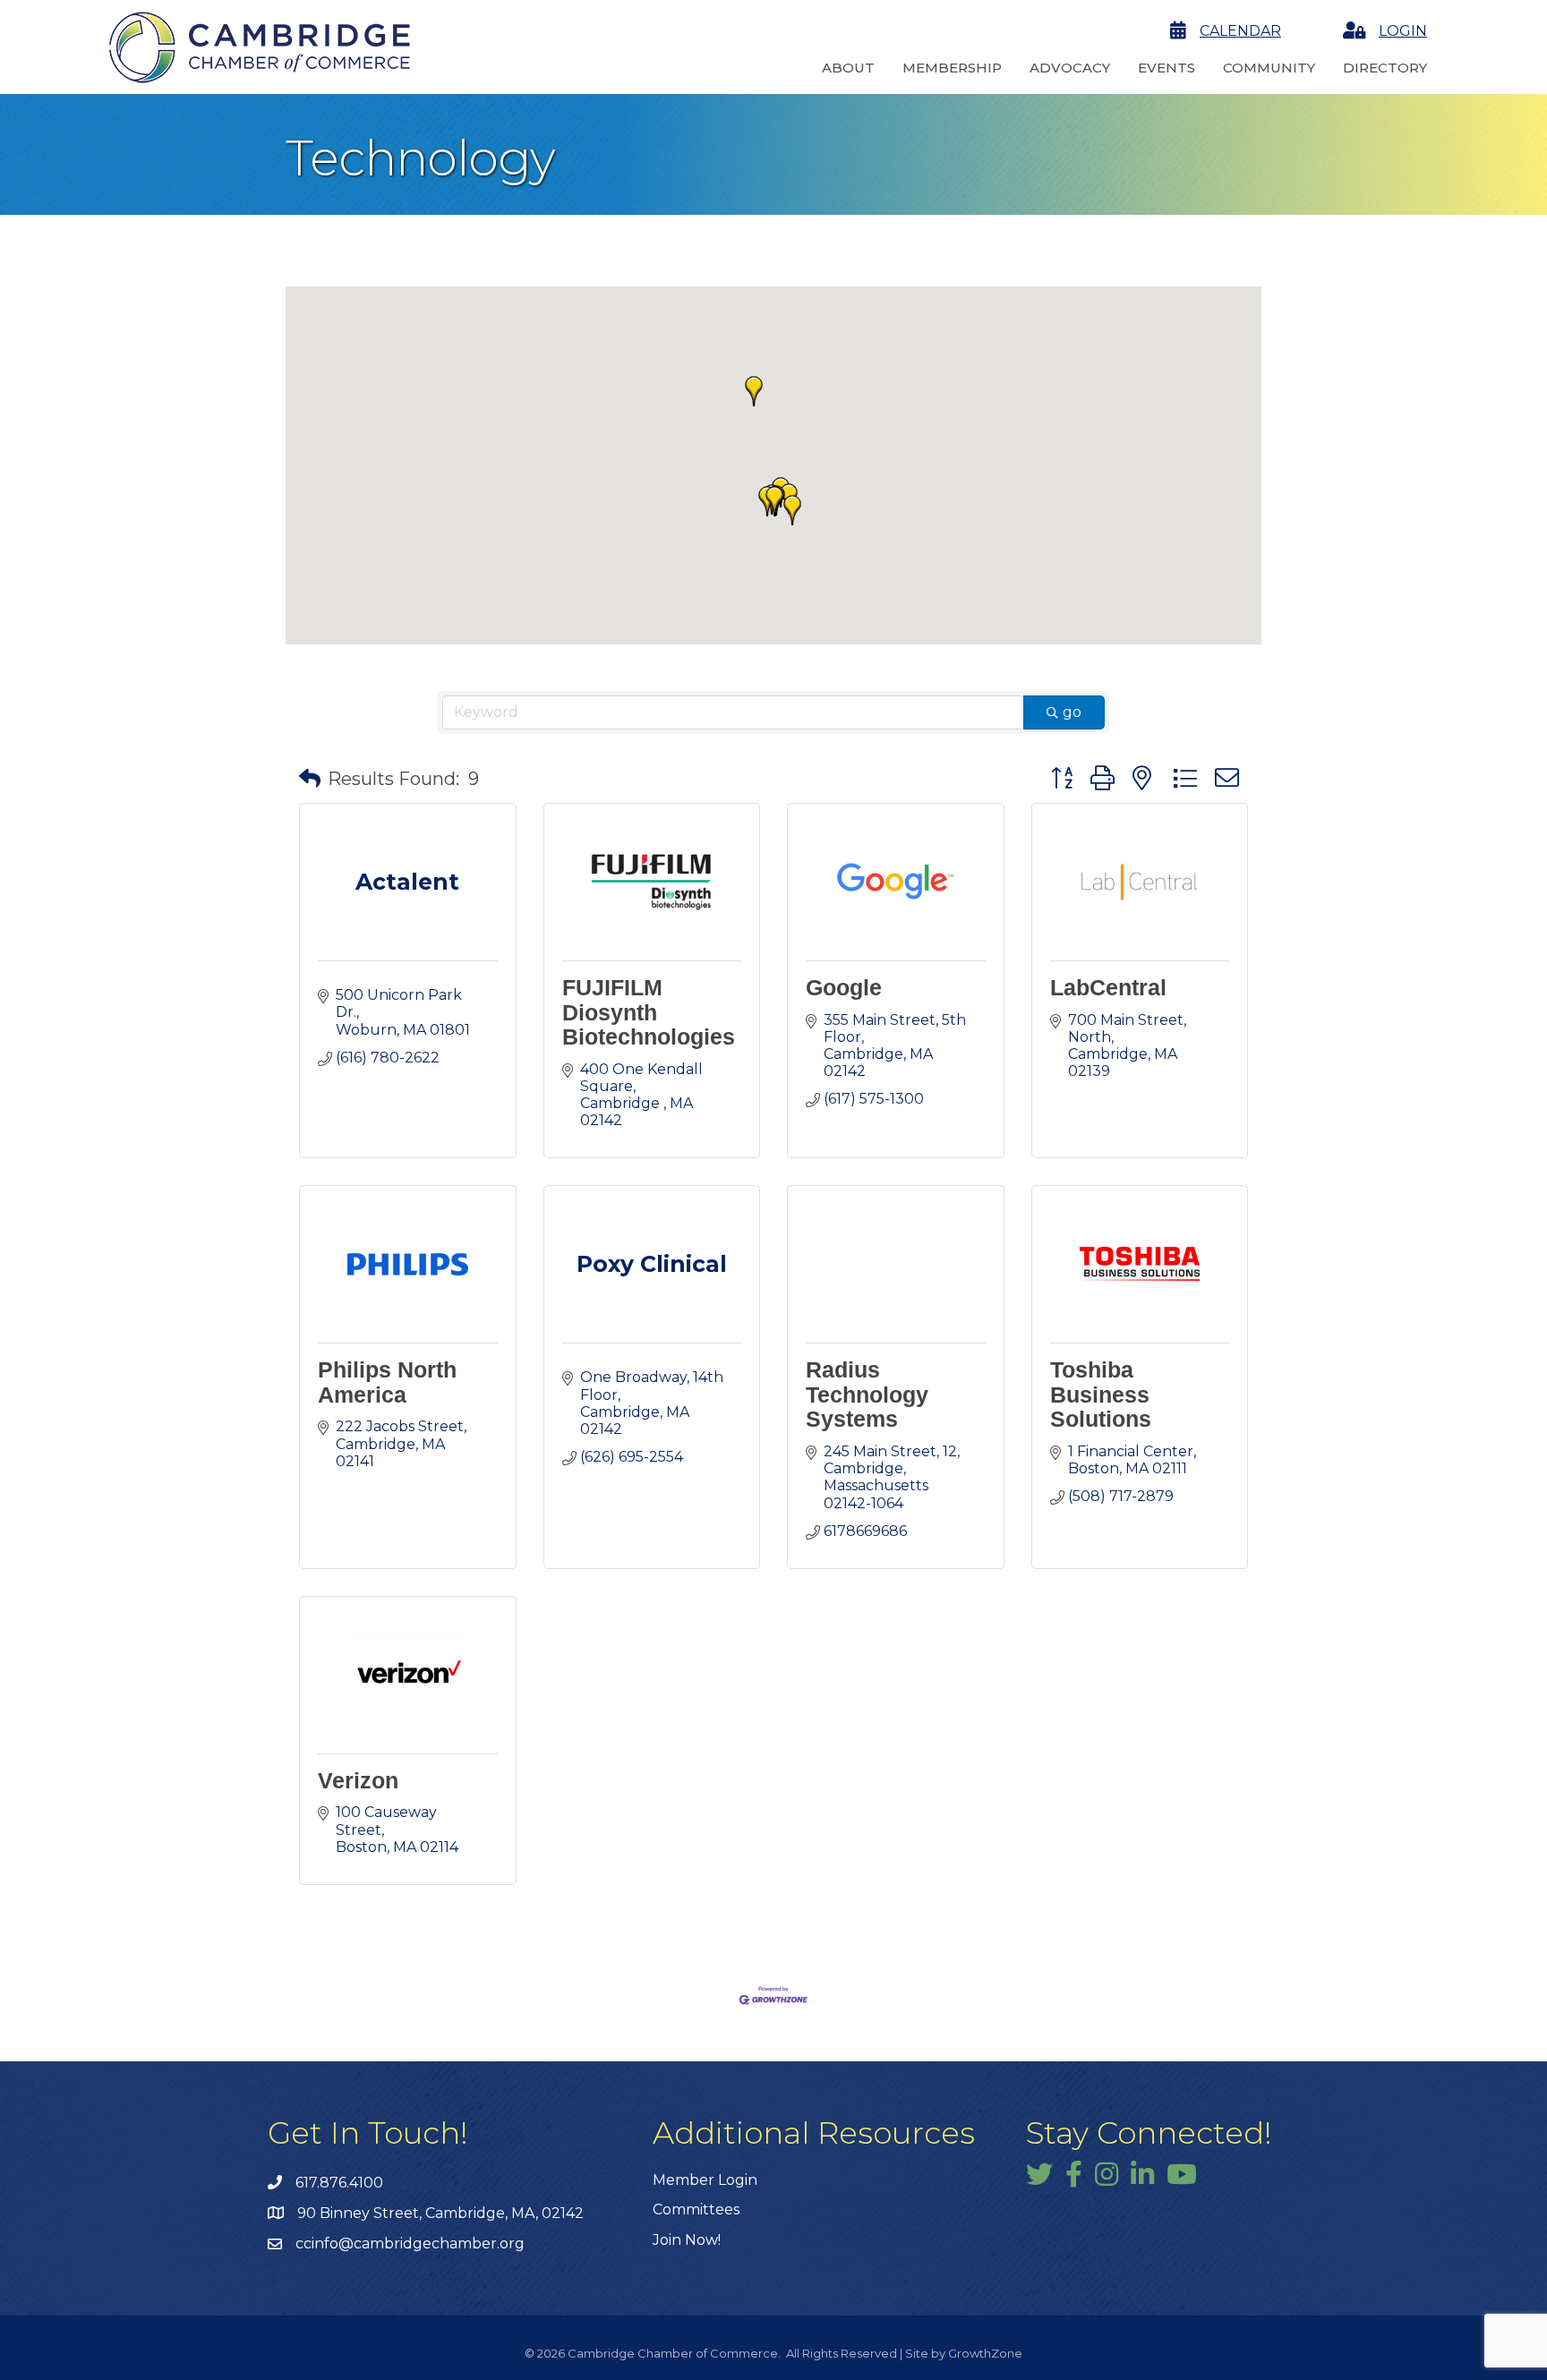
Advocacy (1070, 68)
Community (1269, 68)
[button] (792, 510)
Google (844, 987)
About (848, 68)
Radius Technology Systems (867, 1394)
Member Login (705, 2180)
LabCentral (1108, 987)
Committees (696, 2209)
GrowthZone (985, 2353)
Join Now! (687, 2240)
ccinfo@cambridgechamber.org (410, 2244)
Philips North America (387, 1382)
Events (1167, 68)
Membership (952, 68)
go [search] (1072, 712)
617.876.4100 (339, 2183)
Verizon (358, 1780)
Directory (1385, 68)
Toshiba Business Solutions (1101, 1394)
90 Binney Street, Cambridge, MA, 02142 (440, 2213)
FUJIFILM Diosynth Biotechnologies (649, 1012)
